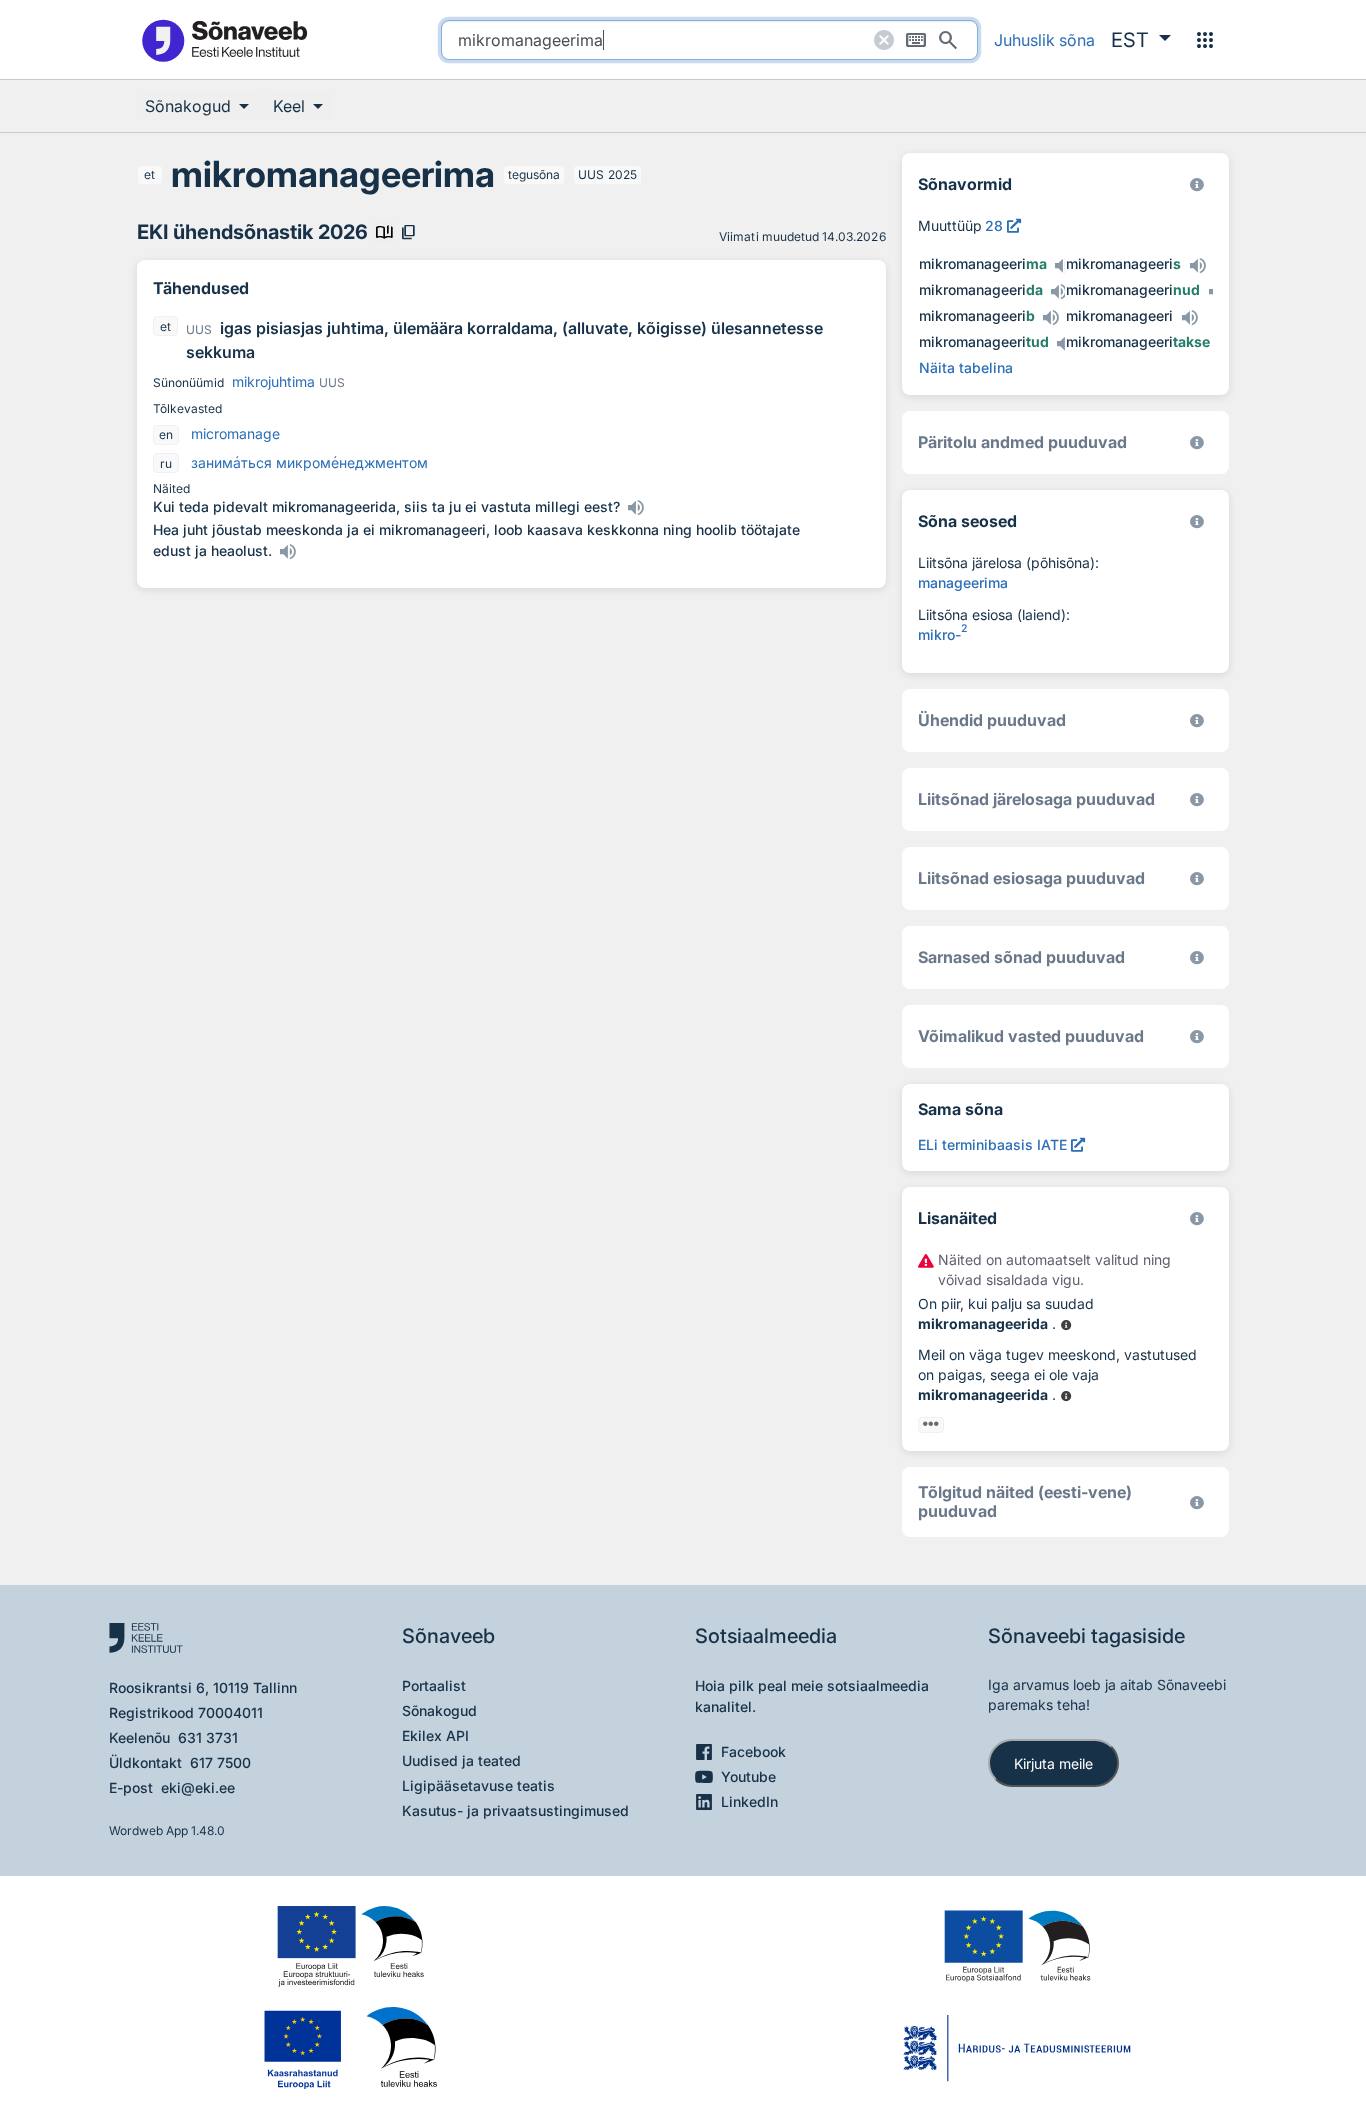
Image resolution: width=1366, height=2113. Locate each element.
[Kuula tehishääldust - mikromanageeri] (1189, 318)
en (166, 434)
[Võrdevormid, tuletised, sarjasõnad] (1197, 521)
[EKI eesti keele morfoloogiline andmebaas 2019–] (1197, 184)
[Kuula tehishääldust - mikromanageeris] (1197, 266)
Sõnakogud (439, 1710)
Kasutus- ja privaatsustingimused (515, 1810)
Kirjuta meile (1053, 1763)
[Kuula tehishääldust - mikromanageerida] (1059, 292)
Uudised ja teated (461, 1760)
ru (166, 463)
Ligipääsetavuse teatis (478, 1785)
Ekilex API (435, 1735)
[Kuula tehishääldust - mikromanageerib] (1051, 318)
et (149, 174)
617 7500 (220, 1762)
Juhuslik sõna (1044, 40)
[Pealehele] (224, 39)
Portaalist (434, 1685)
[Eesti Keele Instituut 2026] (1197, 720)
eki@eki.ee (198, 1787)
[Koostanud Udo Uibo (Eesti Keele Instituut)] (1197, 442)
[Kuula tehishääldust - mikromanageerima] (1063, 266)
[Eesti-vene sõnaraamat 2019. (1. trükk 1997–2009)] (1197, 1502)
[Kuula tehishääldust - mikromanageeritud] (1065, 344)
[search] (710, 40)
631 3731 (208, 1737)
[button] (1141, 40)
